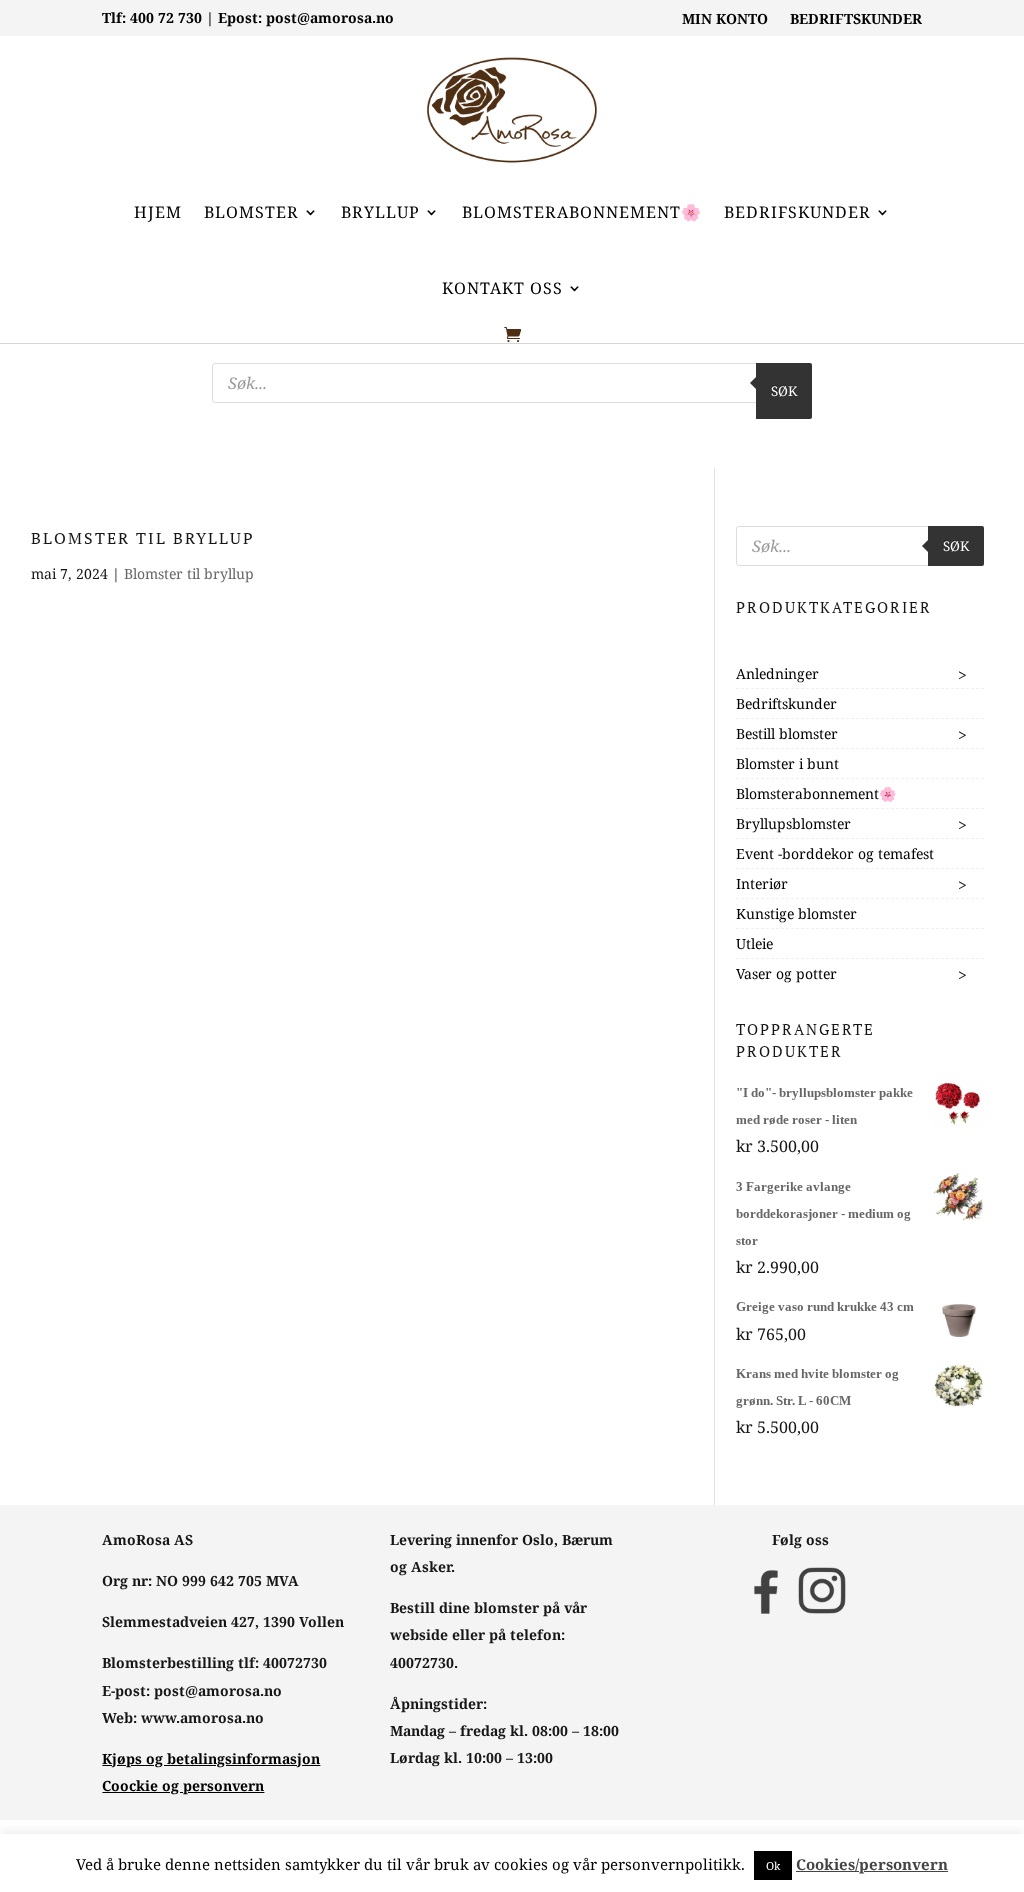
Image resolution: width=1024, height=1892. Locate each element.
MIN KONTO (725, 20)
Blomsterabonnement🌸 (582, 212)
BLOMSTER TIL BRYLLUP (143, 538)
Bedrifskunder (797, 212)
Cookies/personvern (872, 1864)
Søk (784, 391)
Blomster (251, 212)
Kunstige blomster (796, 913)
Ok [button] (773, 1865)
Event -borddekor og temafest (835, 853)
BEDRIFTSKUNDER (856, 20)
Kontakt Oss (502, 288)
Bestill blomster (787, 733)
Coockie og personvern (183, 1785)
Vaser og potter (786, 973)
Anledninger (777, 673)
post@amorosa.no (330, 17)
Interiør (762, 883)
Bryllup (380, 212)
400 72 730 (166, 17)
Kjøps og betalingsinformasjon (211, 1758)
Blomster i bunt (787, 763)
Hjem (158, 212)
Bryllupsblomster (793, 823)
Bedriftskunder (786, 703)
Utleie (754, 943)
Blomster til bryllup (189, 573)
